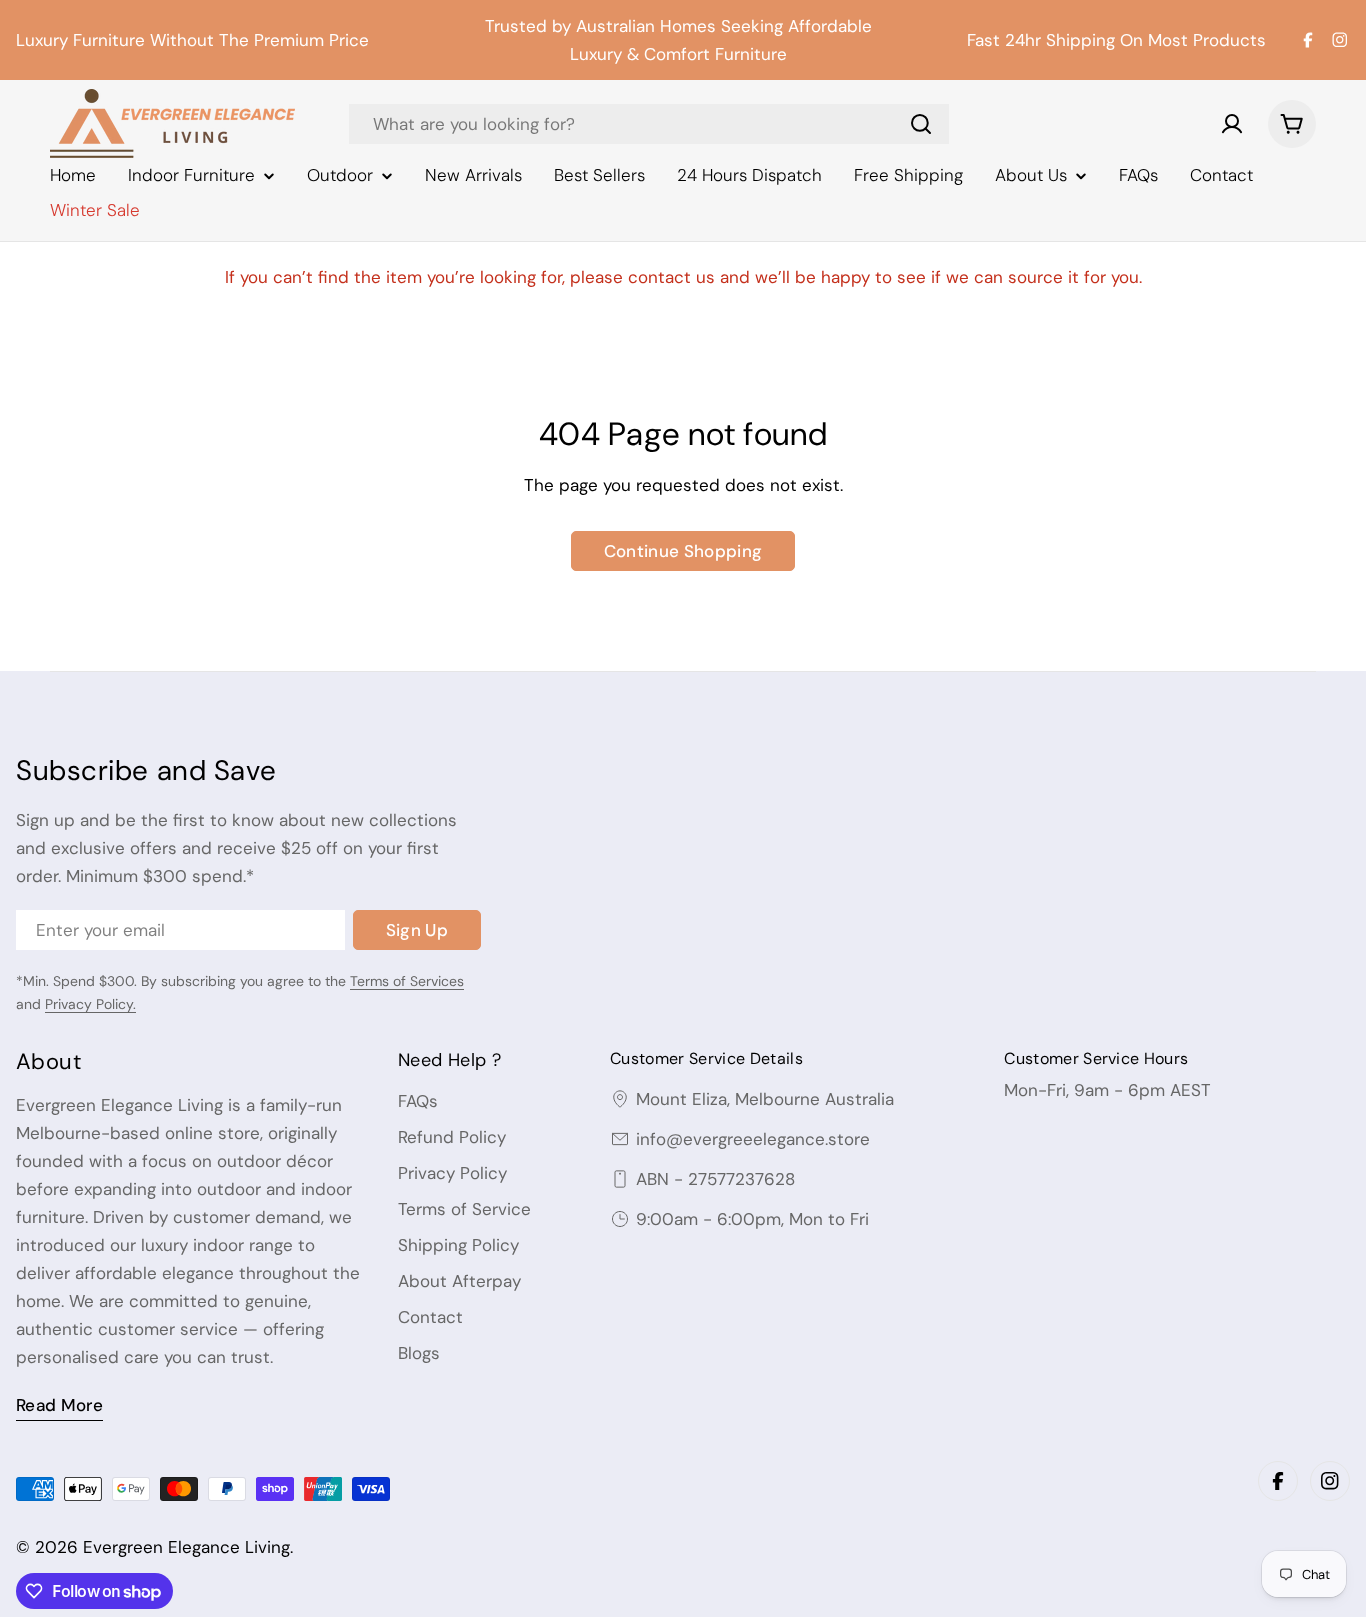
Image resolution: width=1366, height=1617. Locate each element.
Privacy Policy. (90, 1004)
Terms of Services (407, 981)
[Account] (1232, 124)
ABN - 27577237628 (715, 1179)
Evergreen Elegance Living (186, 1547)
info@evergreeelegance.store (753, 1139)
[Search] (921, 124)
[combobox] (649, 124)
